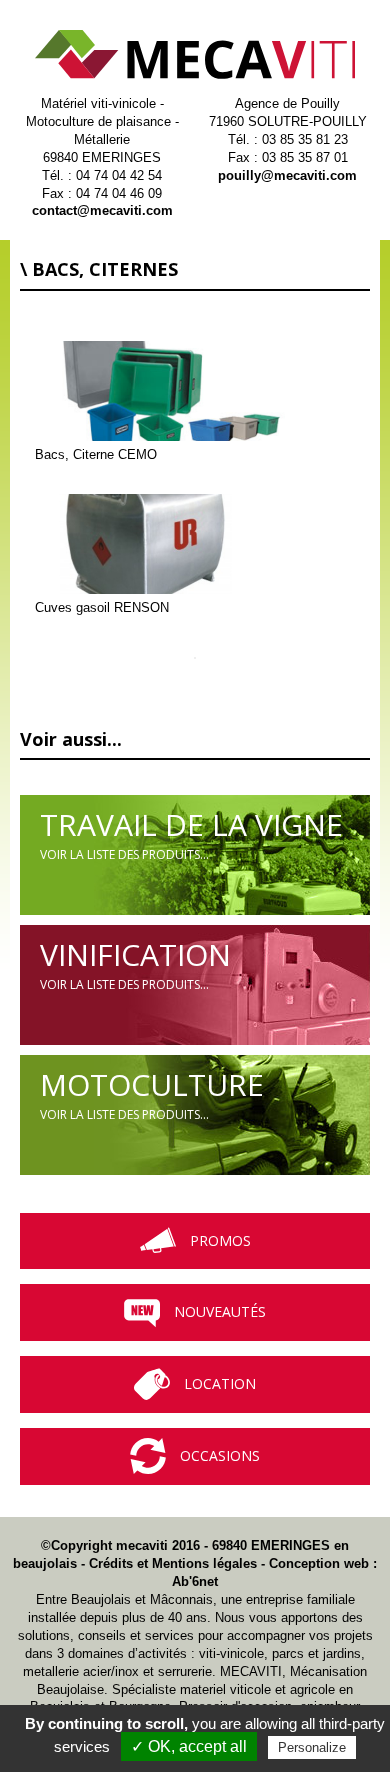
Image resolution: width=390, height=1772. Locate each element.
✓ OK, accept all (189, 1746)
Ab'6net (195, 1581)
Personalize (312, 1747)
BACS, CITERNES (105, 269)
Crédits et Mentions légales (173, 1563)
